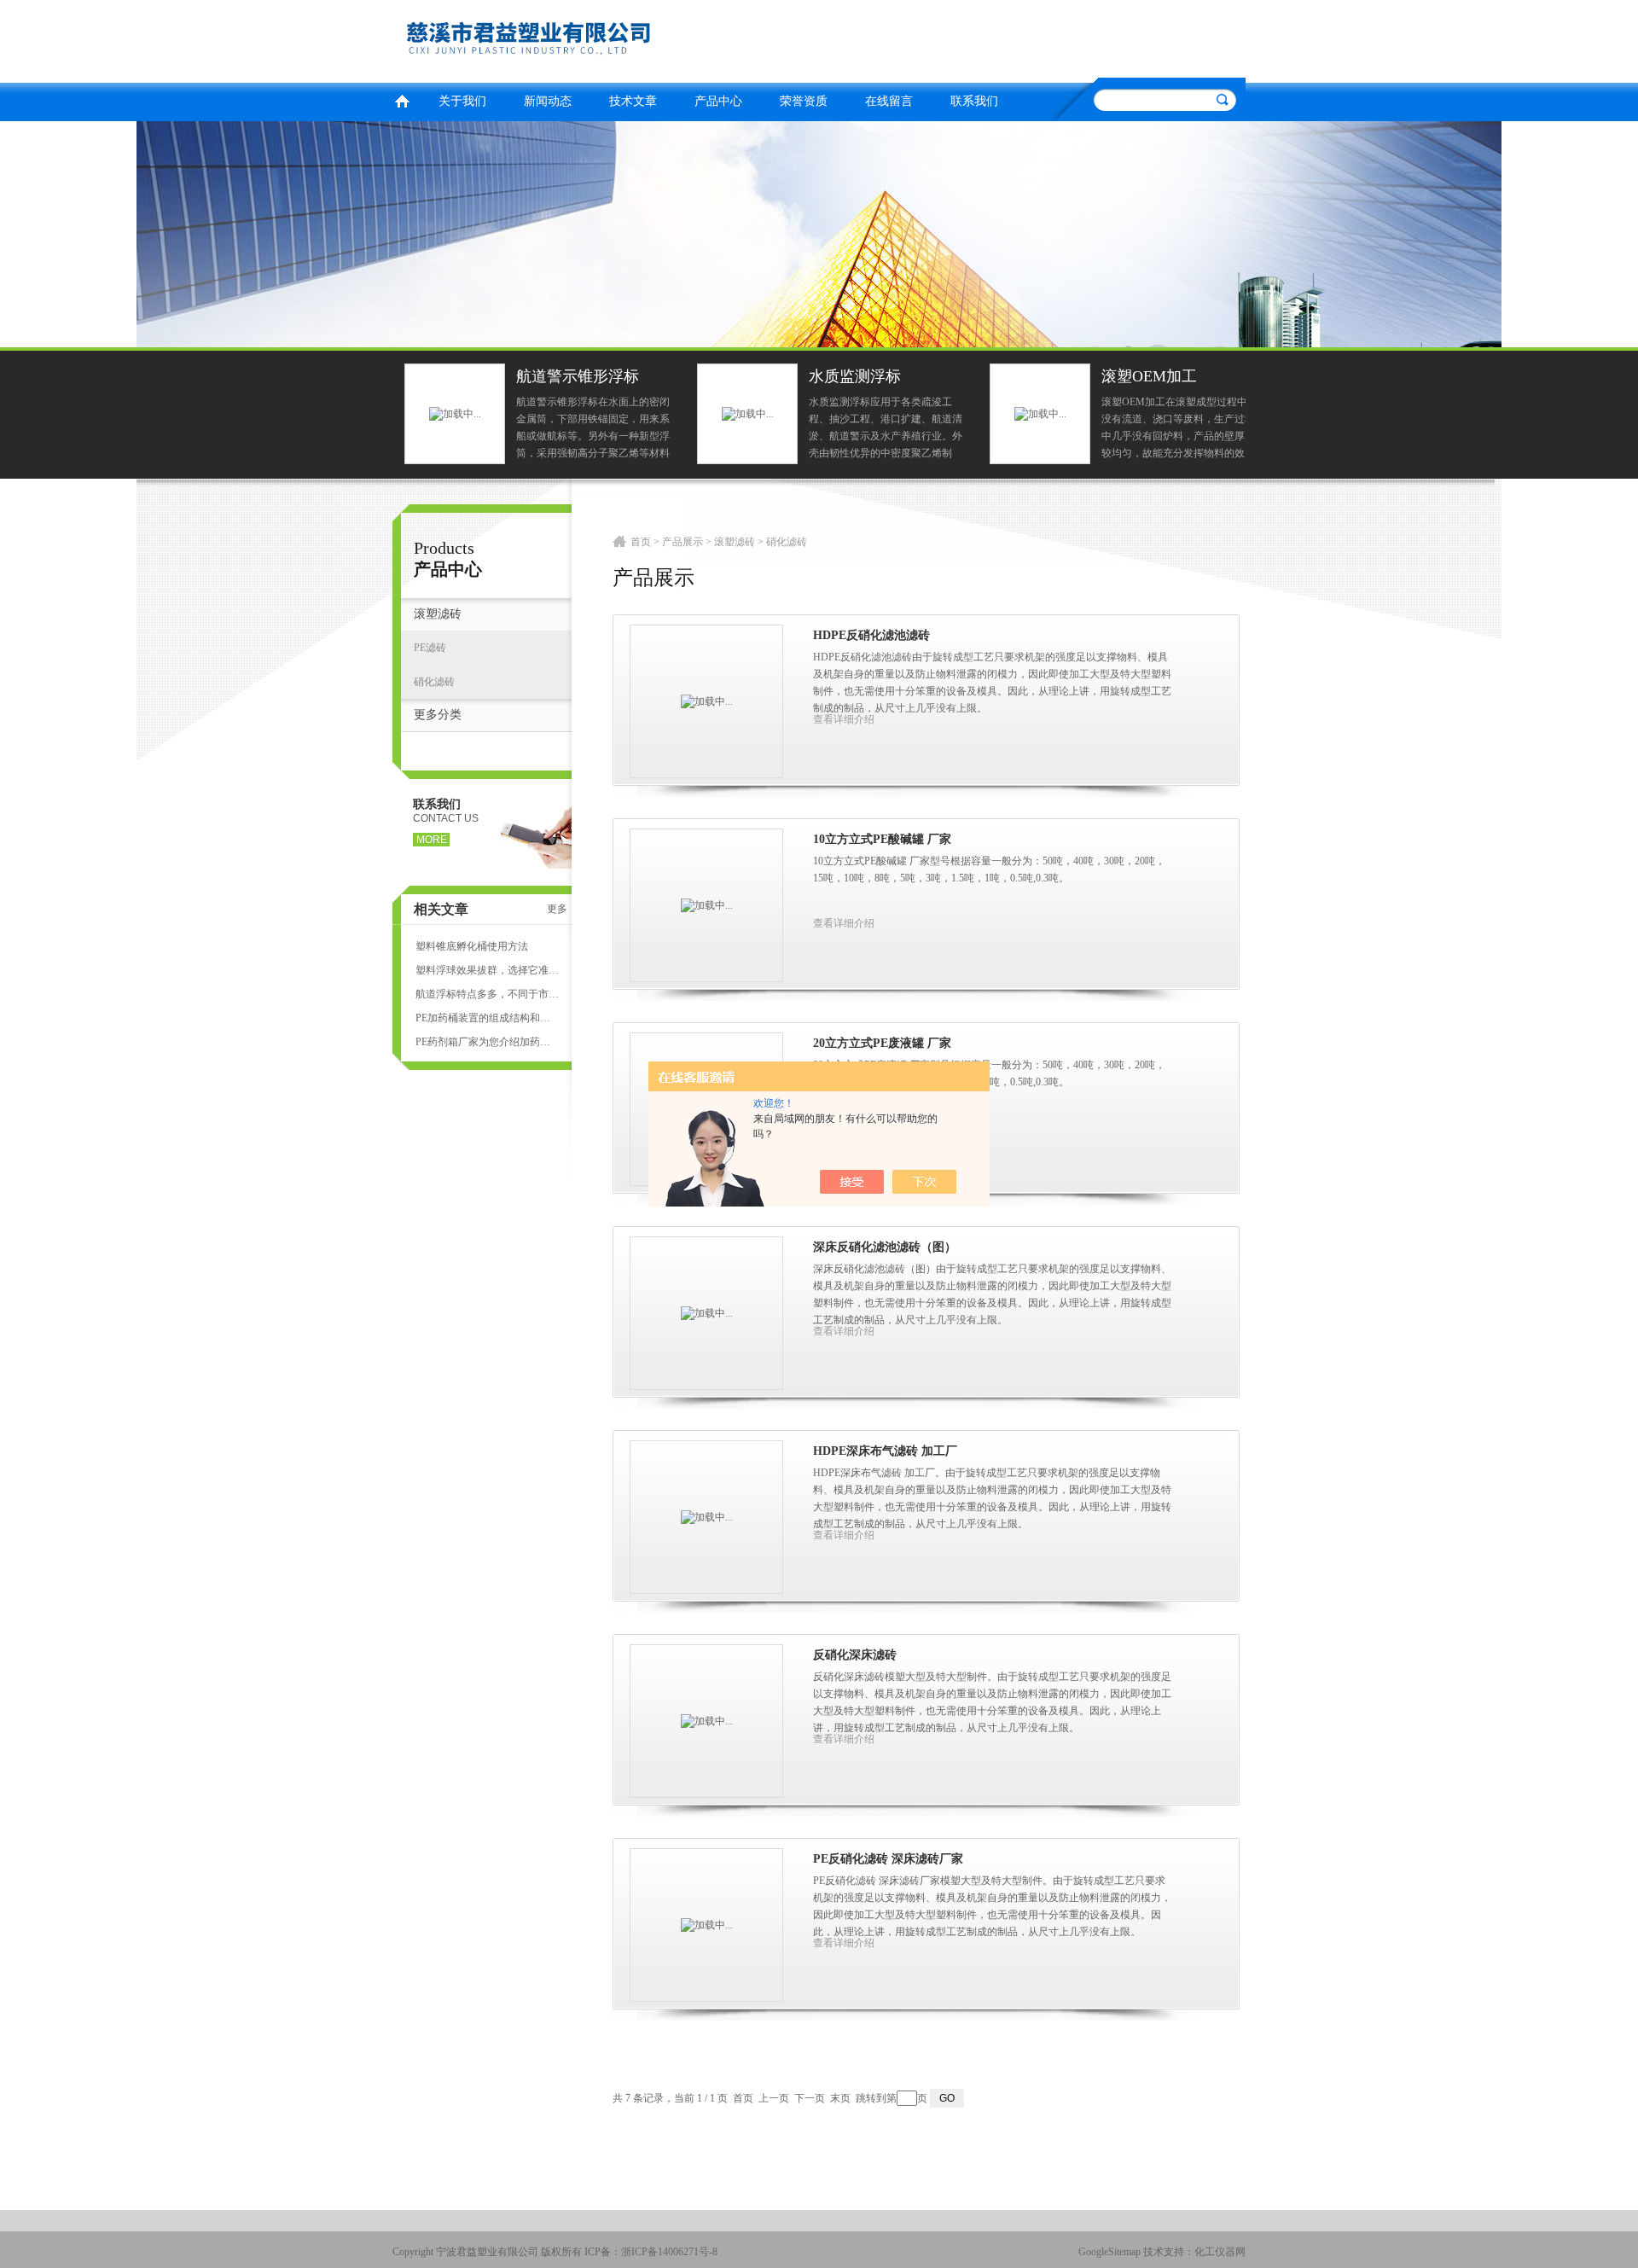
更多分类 (438, 715)
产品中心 (718, 101)
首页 (402, 99)
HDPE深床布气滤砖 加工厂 (885, 1451)
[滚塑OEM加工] (1028, 413)
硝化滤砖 (434, 682)
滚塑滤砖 (438, 614)
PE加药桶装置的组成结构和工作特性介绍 (487, 1018)
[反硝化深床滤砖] (707, 1720)
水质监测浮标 (843, 376)
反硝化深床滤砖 (855, 1655)
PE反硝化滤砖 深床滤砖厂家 (888, 1859)
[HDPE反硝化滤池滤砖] (707, 701)
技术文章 (633, 101)
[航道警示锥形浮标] (443, 413)
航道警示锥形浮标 (566, 376)
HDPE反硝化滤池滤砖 (871, 635)
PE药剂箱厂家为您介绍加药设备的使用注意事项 (487, 1042)
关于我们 (462, 101)
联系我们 (974, 101)
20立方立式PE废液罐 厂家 (882, 1043)
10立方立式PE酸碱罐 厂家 (882, 839)
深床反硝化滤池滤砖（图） (885, 1247)
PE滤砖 (430, 648)
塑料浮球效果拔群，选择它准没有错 (487, 970)
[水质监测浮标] (736, 413)
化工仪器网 (1220, 2252)
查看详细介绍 (844, 719)
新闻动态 (548, 101)
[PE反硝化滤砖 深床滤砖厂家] (707, 1924)
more (432, 840)
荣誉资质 (804, 101)
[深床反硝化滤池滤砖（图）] (707, 1312)
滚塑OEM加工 (1137, 376)
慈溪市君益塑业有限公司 (601, 39)
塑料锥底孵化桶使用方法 (472, 946)
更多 (557, 909)
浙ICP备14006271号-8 (669, 2252)
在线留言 (889, 101)
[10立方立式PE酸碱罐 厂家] (707, 904)
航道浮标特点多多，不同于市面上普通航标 (487, 994)
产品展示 (682, 542)
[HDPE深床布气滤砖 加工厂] (707, 1516)
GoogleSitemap (1109, 2252)
